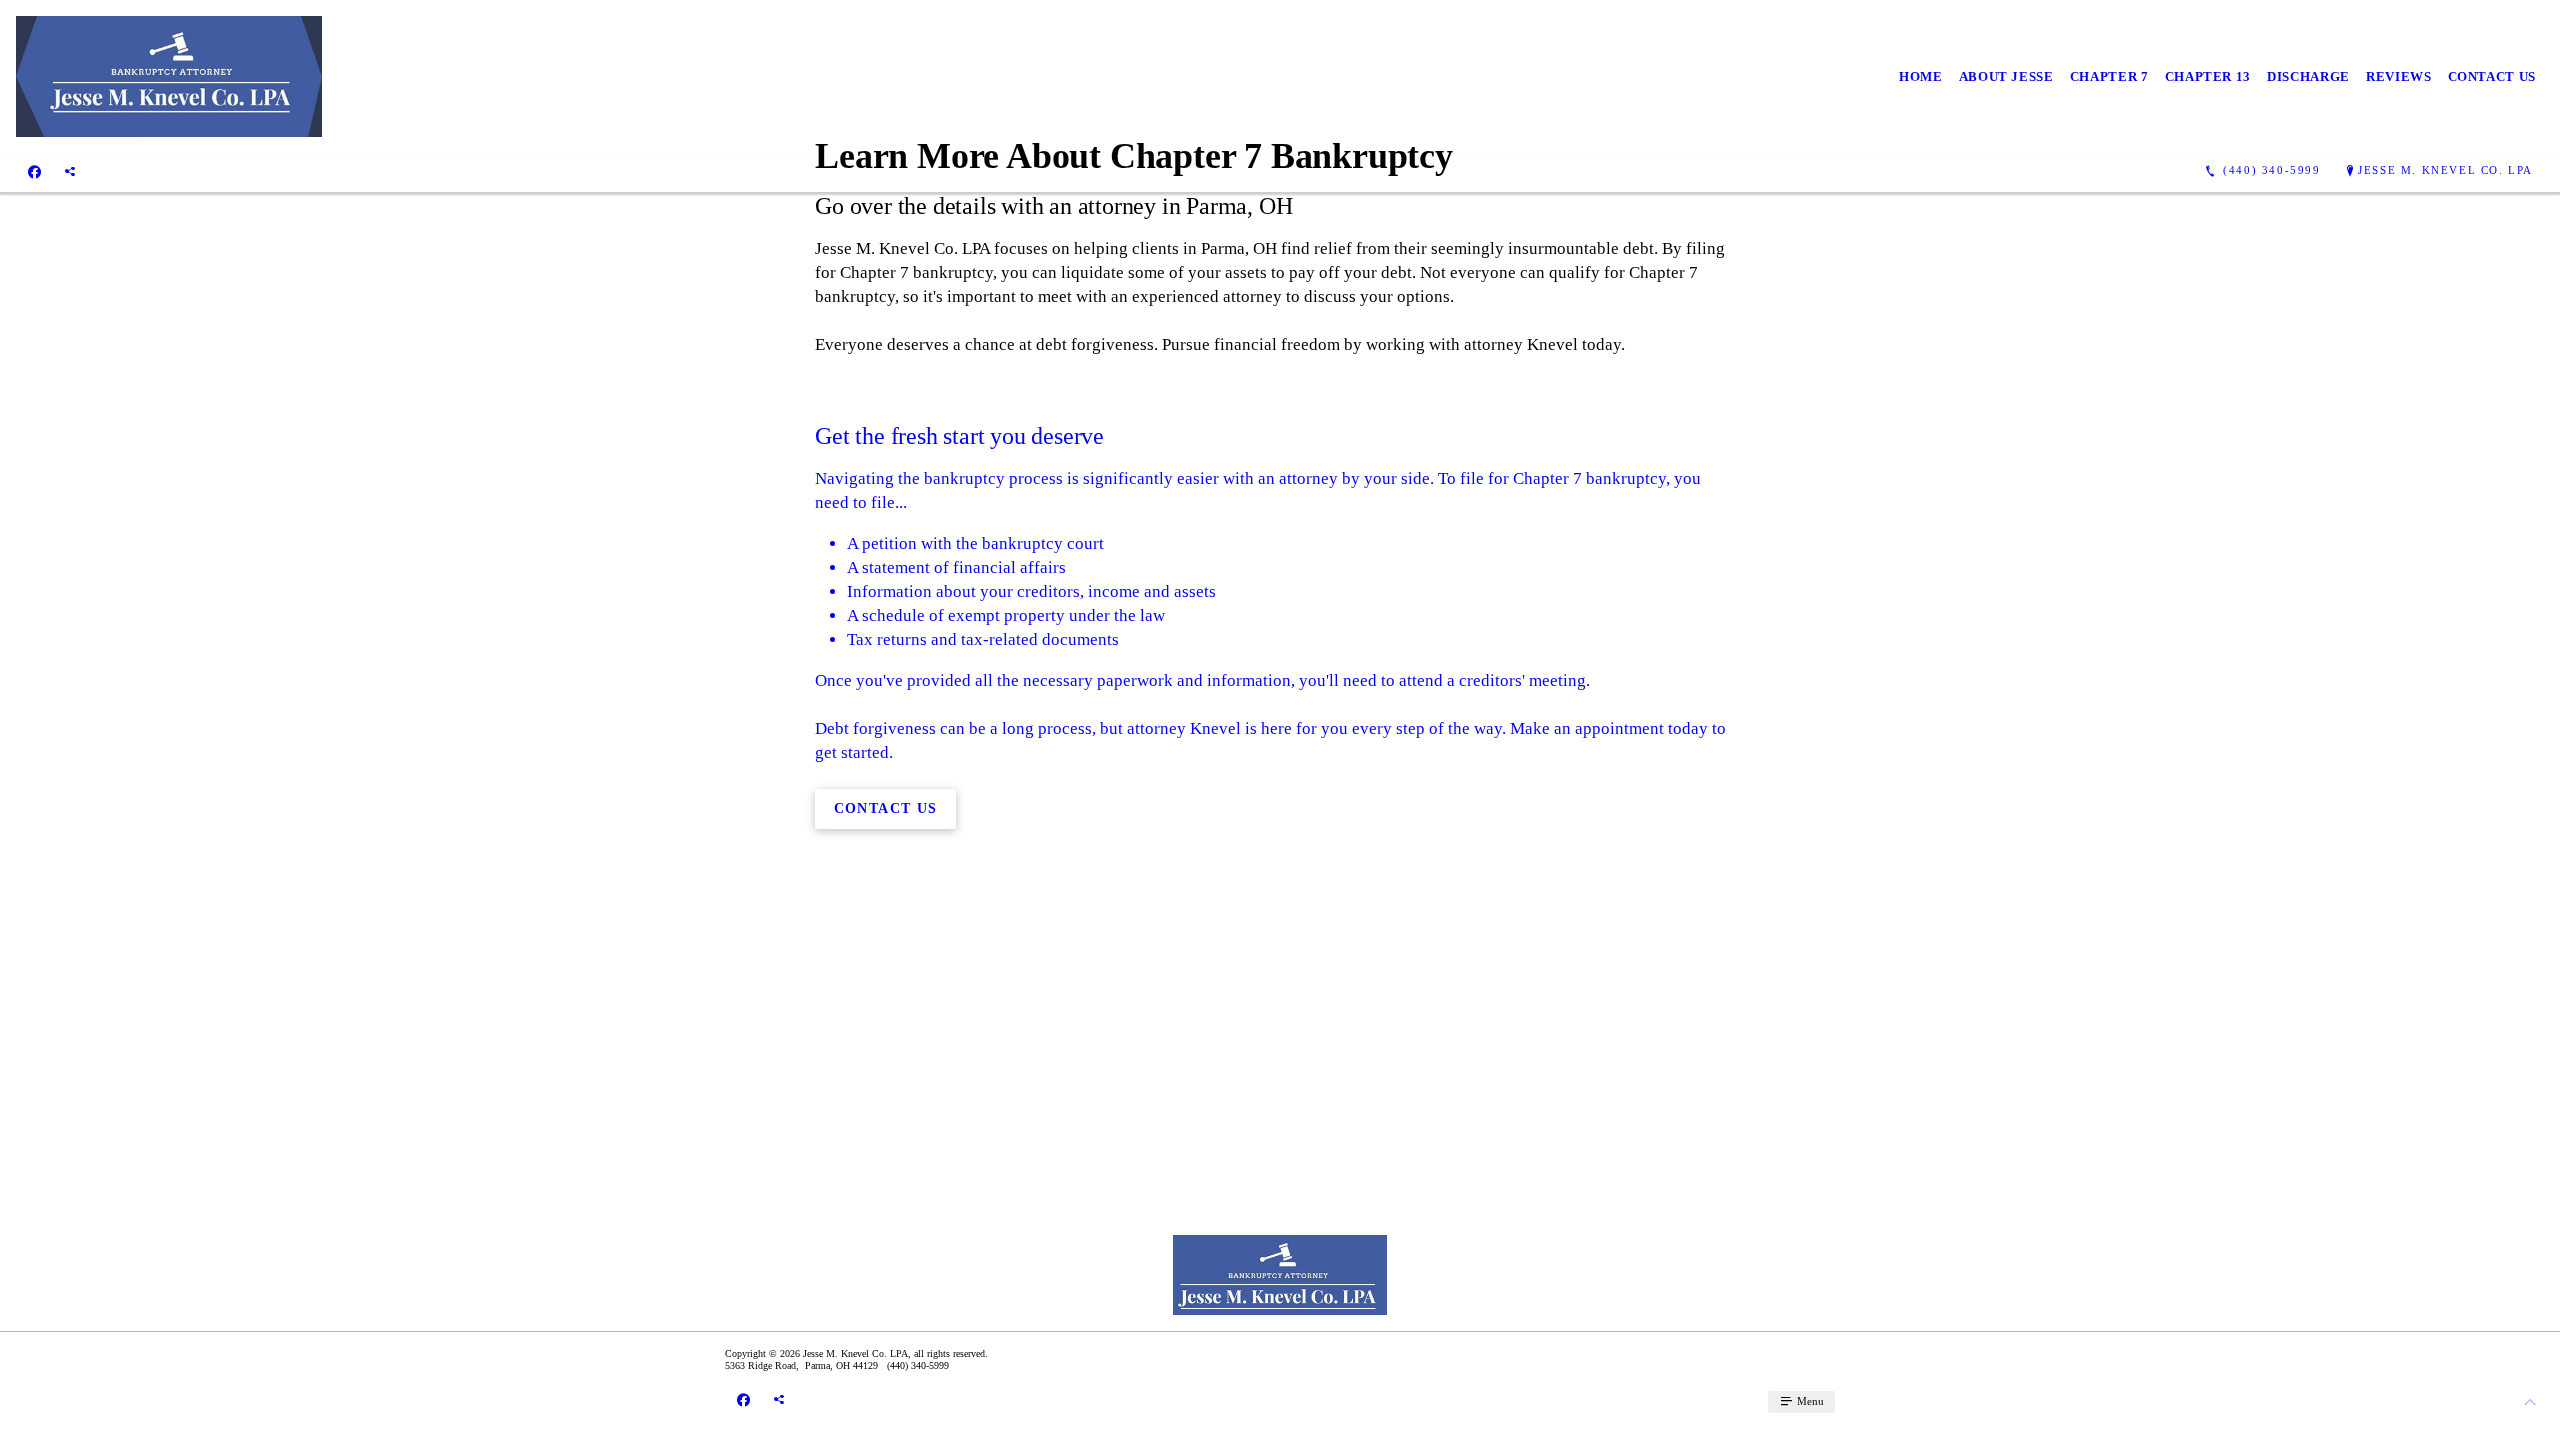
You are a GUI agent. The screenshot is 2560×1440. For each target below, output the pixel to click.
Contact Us (2492, 76)
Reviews (2399, 76)
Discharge (2308, 76)
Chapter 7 (2109, 76)
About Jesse (2006, 76)
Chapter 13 (2208, 76)
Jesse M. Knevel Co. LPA (2445, 170)
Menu (1809, 1401)
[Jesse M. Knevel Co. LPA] (169, 76)
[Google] (70, 171)
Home (1921, 76)
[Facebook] (34, 171)
